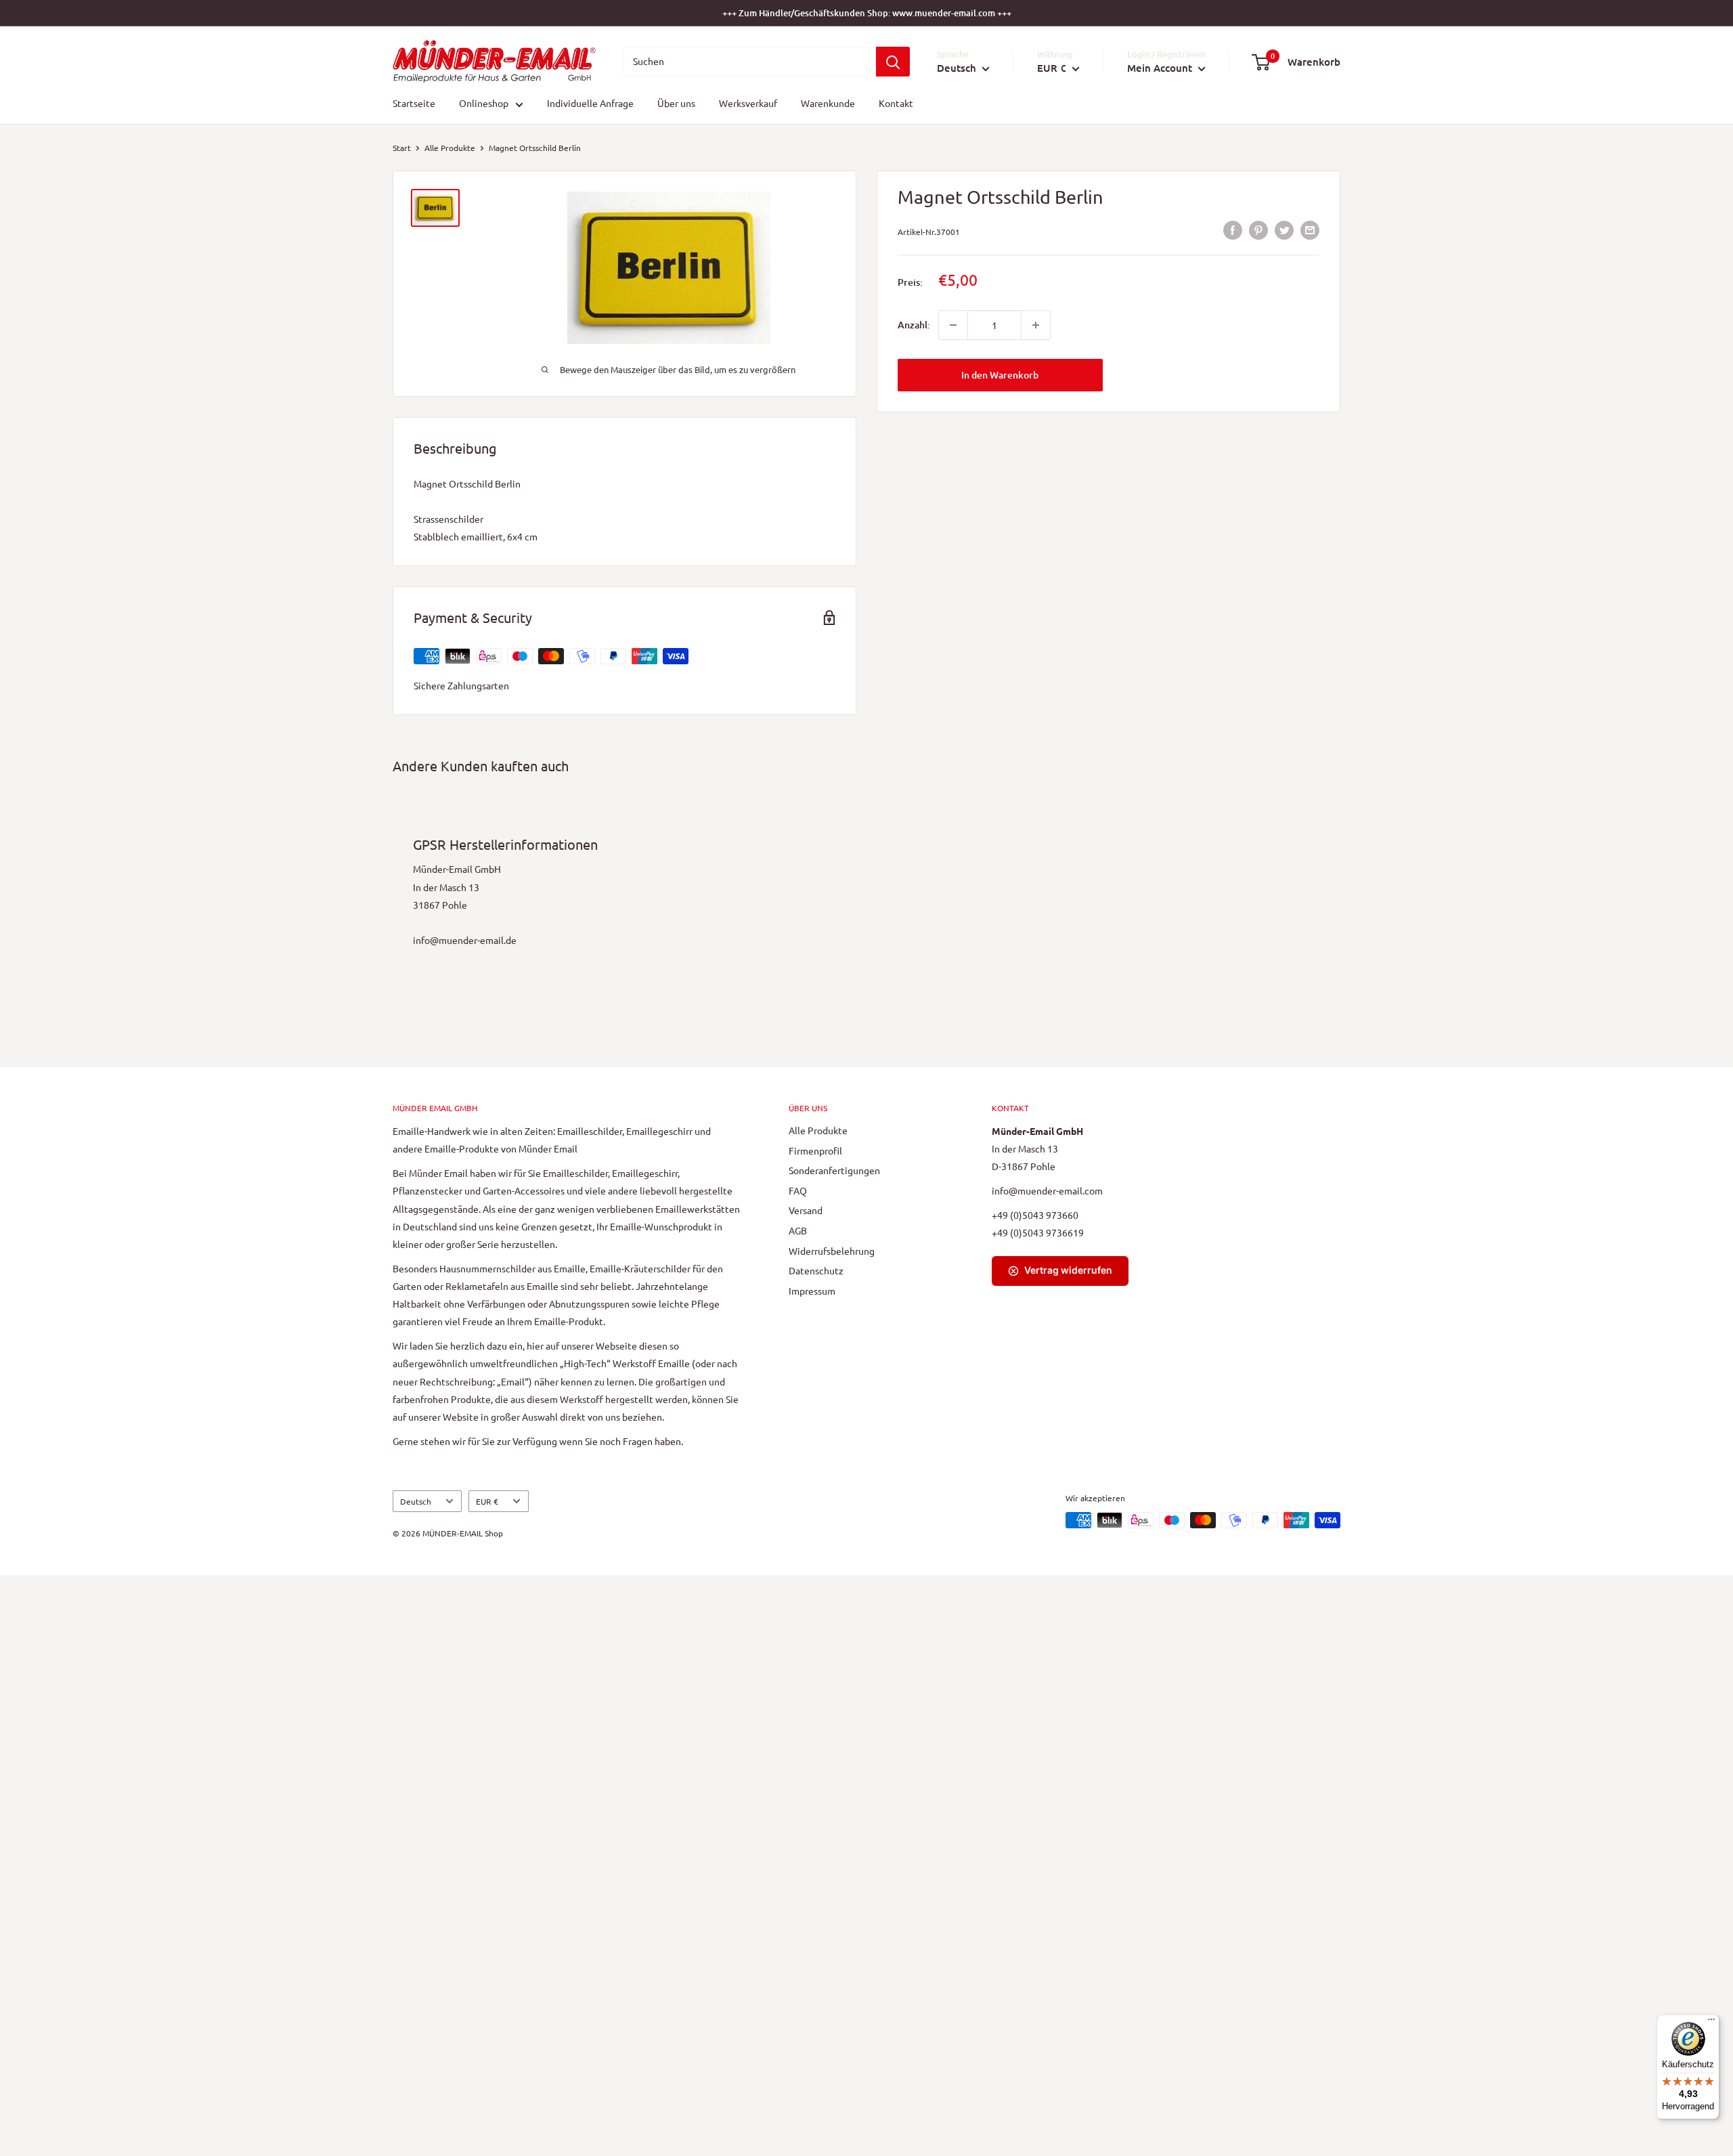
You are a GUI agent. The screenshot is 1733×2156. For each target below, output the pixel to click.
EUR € (487, 1501)
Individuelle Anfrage (590, 104)
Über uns (676, 104)
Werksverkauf (748, 104)
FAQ (798, 1190)
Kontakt (896, 104)
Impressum (812, 1291)
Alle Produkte (450, 148)
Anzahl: (914, 325)
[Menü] (1711, 2023)
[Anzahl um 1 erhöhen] (1036, 325)
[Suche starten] (893, 62)
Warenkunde (828, 104)
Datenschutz (816, 1270)
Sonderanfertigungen (834, 1170)
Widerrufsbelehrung (832, 1251)
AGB (798, 1230)
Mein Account (1161, 68)
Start (402, 148)
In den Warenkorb (1000, 375)
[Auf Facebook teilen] (1233, 230)
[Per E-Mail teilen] (1310, 230)
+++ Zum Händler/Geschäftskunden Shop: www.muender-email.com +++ (867, 13)
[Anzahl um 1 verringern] (953, 325)
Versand (806, 1210)
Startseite (414, 104)
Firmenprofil (815, 1150)
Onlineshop (484, 104)
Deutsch (416, 1501)
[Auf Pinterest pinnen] (1258, 230)
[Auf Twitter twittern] (1284, 230)
